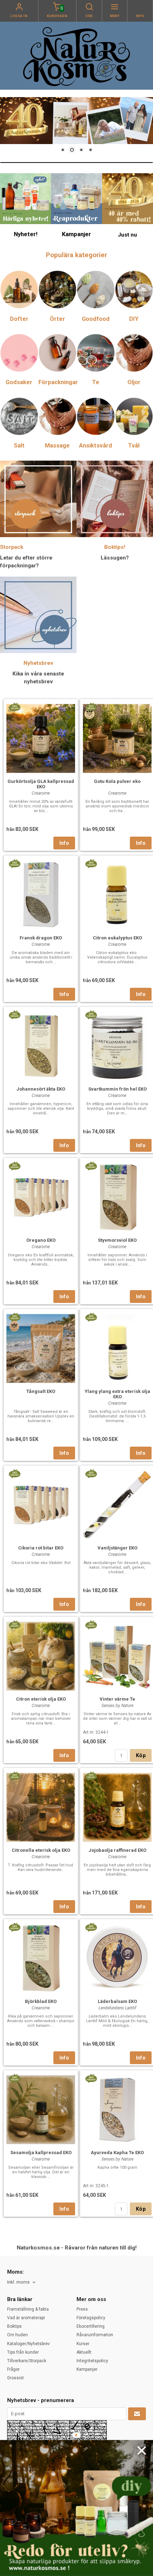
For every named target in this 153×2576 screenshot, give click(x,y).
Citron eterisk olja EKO (41, 1699)
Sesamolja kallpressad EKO (41, 2153)
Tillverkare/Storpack (27, 2361)
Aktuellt (84, 2352)
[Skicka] (137, 2414)
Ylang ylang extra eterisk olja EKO (117, 1394)
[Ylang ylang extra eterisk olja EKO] (91, 1317)
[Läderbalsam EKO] (91, 1927)
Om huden (17, 2335)
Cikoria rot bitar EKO (41, 1548)
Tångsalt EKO (41, 1391)
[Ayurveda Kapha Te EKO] (91, 2078)
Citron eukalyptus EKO (117, 938)
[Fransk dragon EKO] (14, 863)
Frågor (13, 2369)
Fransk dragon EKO (41, 938)
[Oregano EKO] (14, 1166)
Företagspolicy (91, 2318)
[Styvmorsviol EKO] (91, 1166)
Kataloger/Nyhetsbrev (28, 2344)
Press (82, 2309)
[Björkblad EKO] (14, 1927)
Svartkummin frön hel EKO (117, 1089)
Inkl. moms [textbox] (18, 2282)
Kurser (83, 2344)
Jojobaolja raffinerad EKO (117, 1850)
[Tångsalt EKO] (14, 1317)
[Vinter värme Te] (91, 1624)
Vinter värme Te (117, 1699)
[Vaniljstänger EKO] (91, 1473)
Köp (141, 1755)
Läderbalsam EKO (117, 2001)
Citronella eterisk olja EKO (41, 1850)
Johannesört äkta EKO (41, 1089)
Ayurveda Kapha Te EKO (117, 2153)
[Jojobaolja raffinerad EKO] (91, 1776)
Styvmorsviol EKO (117, 1240)
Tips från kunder (23, 2352)
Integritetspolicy (92, 2361)
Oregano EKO (41, 1240)
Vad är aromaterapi (26, 2318)
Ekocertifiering (91, 2326)
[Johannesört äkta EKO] (14, 1014)
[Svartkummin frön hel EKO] (91, 1014)
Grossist (15, 2378)
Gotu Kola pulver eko (117, 781)
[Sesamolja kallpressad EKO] (14, 2078)
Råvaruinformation (95, 2335)
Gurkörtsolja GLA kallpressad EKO (41, 784)
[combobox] (22, 2282)
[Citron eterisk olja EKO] (14, 1624)
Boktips (14, 2326)
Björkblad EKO (41, 2001)
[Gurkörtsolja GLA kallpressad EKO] (14, 707)
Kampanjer (87, 2369)
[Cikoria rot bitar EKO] (14, 1473)
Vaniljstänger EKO (117, 1548)
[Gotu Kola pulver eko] (91, 707)
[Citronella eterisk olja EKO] (14, 1776)
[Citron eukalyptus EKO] (91, 863)
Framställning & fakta (28, 2309)
